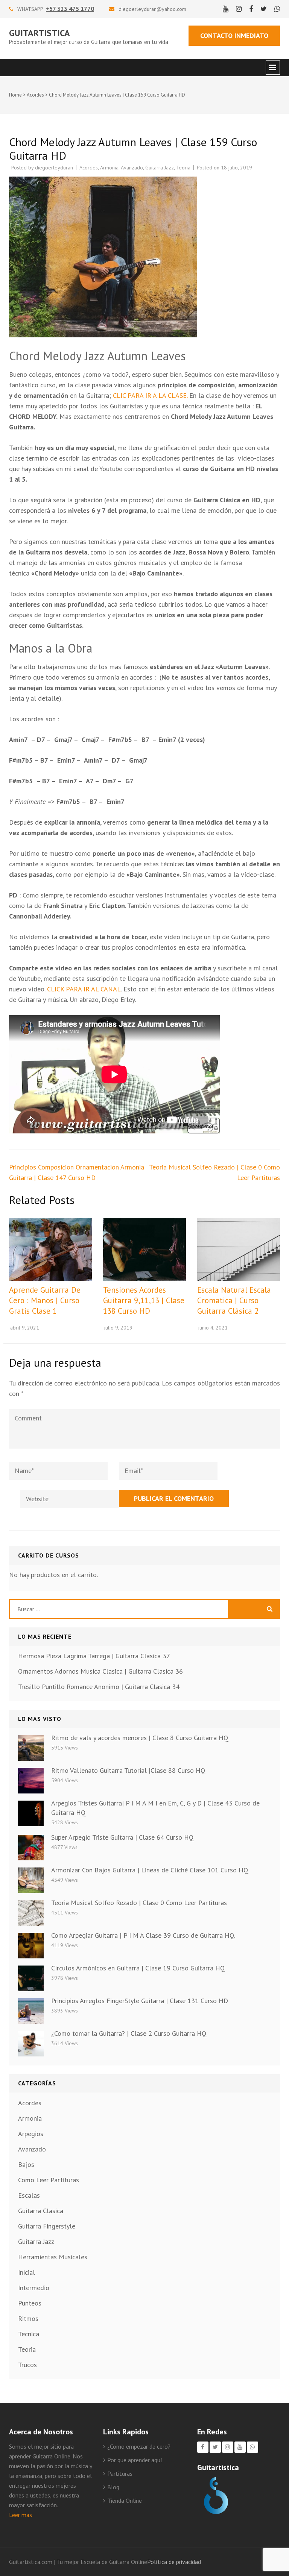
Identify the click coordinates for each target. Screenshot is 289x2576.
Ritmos (28, 2318)
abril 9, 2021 (25, 1328)
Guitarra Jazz (160, 168)
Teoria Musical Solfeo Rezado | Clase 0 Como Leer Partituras (139, 1903)
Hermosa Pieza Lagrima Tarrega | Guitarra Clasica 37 (94, 1656)
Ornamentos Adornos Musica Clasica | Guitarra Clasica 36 (100, 1671)
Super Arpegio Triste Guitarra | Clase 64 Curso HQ (122, 1837)
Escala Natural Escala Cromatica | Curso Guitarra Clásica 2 (234, 1300)
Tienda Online (125, 2500)
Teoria (183, 168)
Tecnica (29, 2334)
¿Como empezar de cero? (139, 2446)
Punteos (30, 2303)
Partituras (120, 2473)
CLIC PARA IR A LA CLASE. (150, 395)
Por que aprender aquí (135, 2460)
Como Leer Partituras (49, 2180)
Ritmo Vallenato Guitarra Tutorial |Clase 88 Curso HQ (128, 1770)
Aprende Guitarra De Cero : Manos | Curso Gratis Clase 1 (45, 1300)
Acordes (35, 95)
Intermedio (34, 2288)
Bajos (26, 2164)
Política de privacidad (174, 2562)
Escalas (29, 2195)
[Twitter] (215, 2447)
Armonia (109, 168)
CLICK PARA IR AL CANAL (84, 989)
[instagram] (239, 9)
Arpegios (31, 2134)
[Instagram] (228, 2447)
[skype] (277, 9)
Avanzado (132, 168)
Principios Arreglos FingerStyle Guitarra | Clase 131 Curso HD (140, 2001)
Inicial (27, 2272)
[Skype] (252, 2447)
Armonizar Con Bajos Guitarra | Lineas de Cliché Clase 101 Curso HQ (150, 1870)
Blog (113, 2487)
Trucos (27, 2365)
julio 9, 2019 (118, 1328)
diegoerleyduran (54, 168)
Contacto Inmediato (234, 36)
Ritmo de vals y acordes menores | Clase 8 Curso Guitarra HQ (140, 1738)
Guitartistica (40, 33)
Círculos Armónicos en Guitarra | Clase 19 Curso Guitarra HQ (138, 1968)
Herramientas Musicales (53, 2257)
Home (15, 95)
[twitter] (264, 9)
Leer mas (21, 2515)
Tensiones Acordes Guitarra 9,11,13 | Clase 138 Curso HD (144, 1300)
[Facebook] (203, 2447)
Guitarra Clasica (41, 2211)
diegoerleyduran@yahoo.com (152, 9)
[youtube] (226, 9)
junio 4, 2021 (213, 1328)
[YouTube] (240, 2447)
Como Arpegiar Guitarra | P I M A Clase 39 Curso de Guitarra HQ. (143, 1935)
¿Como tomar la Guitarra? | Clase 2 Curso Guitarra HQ (129, 2033)
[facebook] (251, 9)
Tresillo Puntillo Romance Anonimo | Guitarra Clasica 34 (99, 1687)
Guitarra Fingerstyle (47, 2226)
